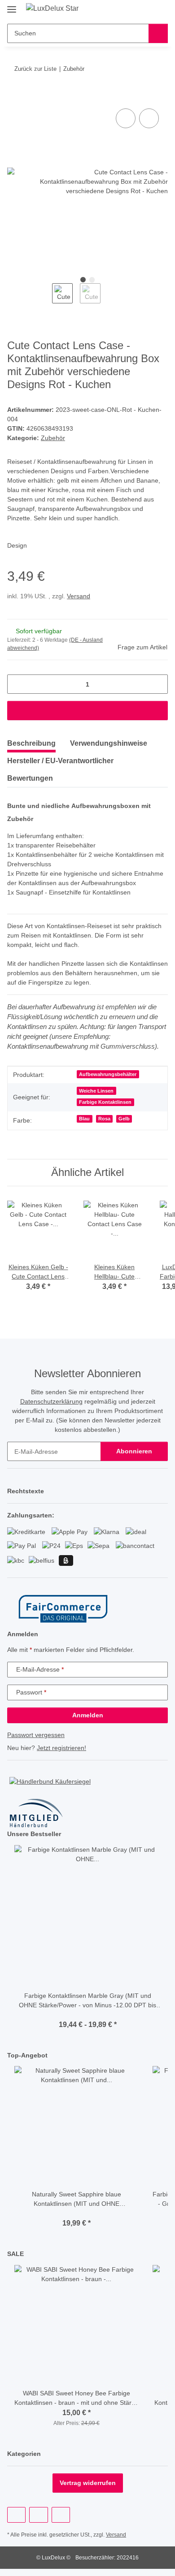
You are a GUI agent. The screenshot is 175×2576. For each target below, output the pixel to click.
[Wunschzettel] (146, 10)
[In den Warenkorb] (14, 96)
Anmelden (88, 1715)
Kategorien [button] (24, 2454)
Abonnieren (134, 1451)
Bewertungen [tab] (30, 778)
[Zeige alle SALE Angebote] (165, 2254)
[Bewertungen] (88, 2015)
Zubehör (53, 438)
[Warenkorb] (160, 10)
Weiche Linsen (96, 1091)
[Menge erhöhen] (158, 684)
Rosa (104, 1119)
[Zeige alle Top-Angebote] (165, 2055)
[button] (132, 10)
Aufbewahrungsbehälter (108, 1074)
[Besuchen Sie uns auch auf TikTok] (61, 2515)
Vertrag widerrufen (88, 2483)
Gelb (124, 1119)
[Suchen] (158, 33)
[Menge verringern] (17, 684)
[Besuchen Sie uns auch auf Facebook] (16, 2515)
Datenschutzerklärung (51, 1401)
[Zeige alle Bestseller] (165, 1834)
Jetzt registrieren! (61, 1748)
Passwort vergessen (36, 1735)
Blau (84, 1119)
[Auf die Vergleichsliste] (126, 118)
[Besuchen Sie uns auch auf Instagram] (38, 2515)
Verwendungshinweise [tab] (109, 743)
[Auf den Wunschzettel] (149, 118)
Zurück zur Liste (35, 69)
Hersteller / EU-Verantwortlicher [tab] (60, 761)
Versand (79, 596)
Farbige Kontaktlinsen (105, 1102)
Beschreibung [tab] (31, 743)
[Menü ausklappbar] (12, 6)
